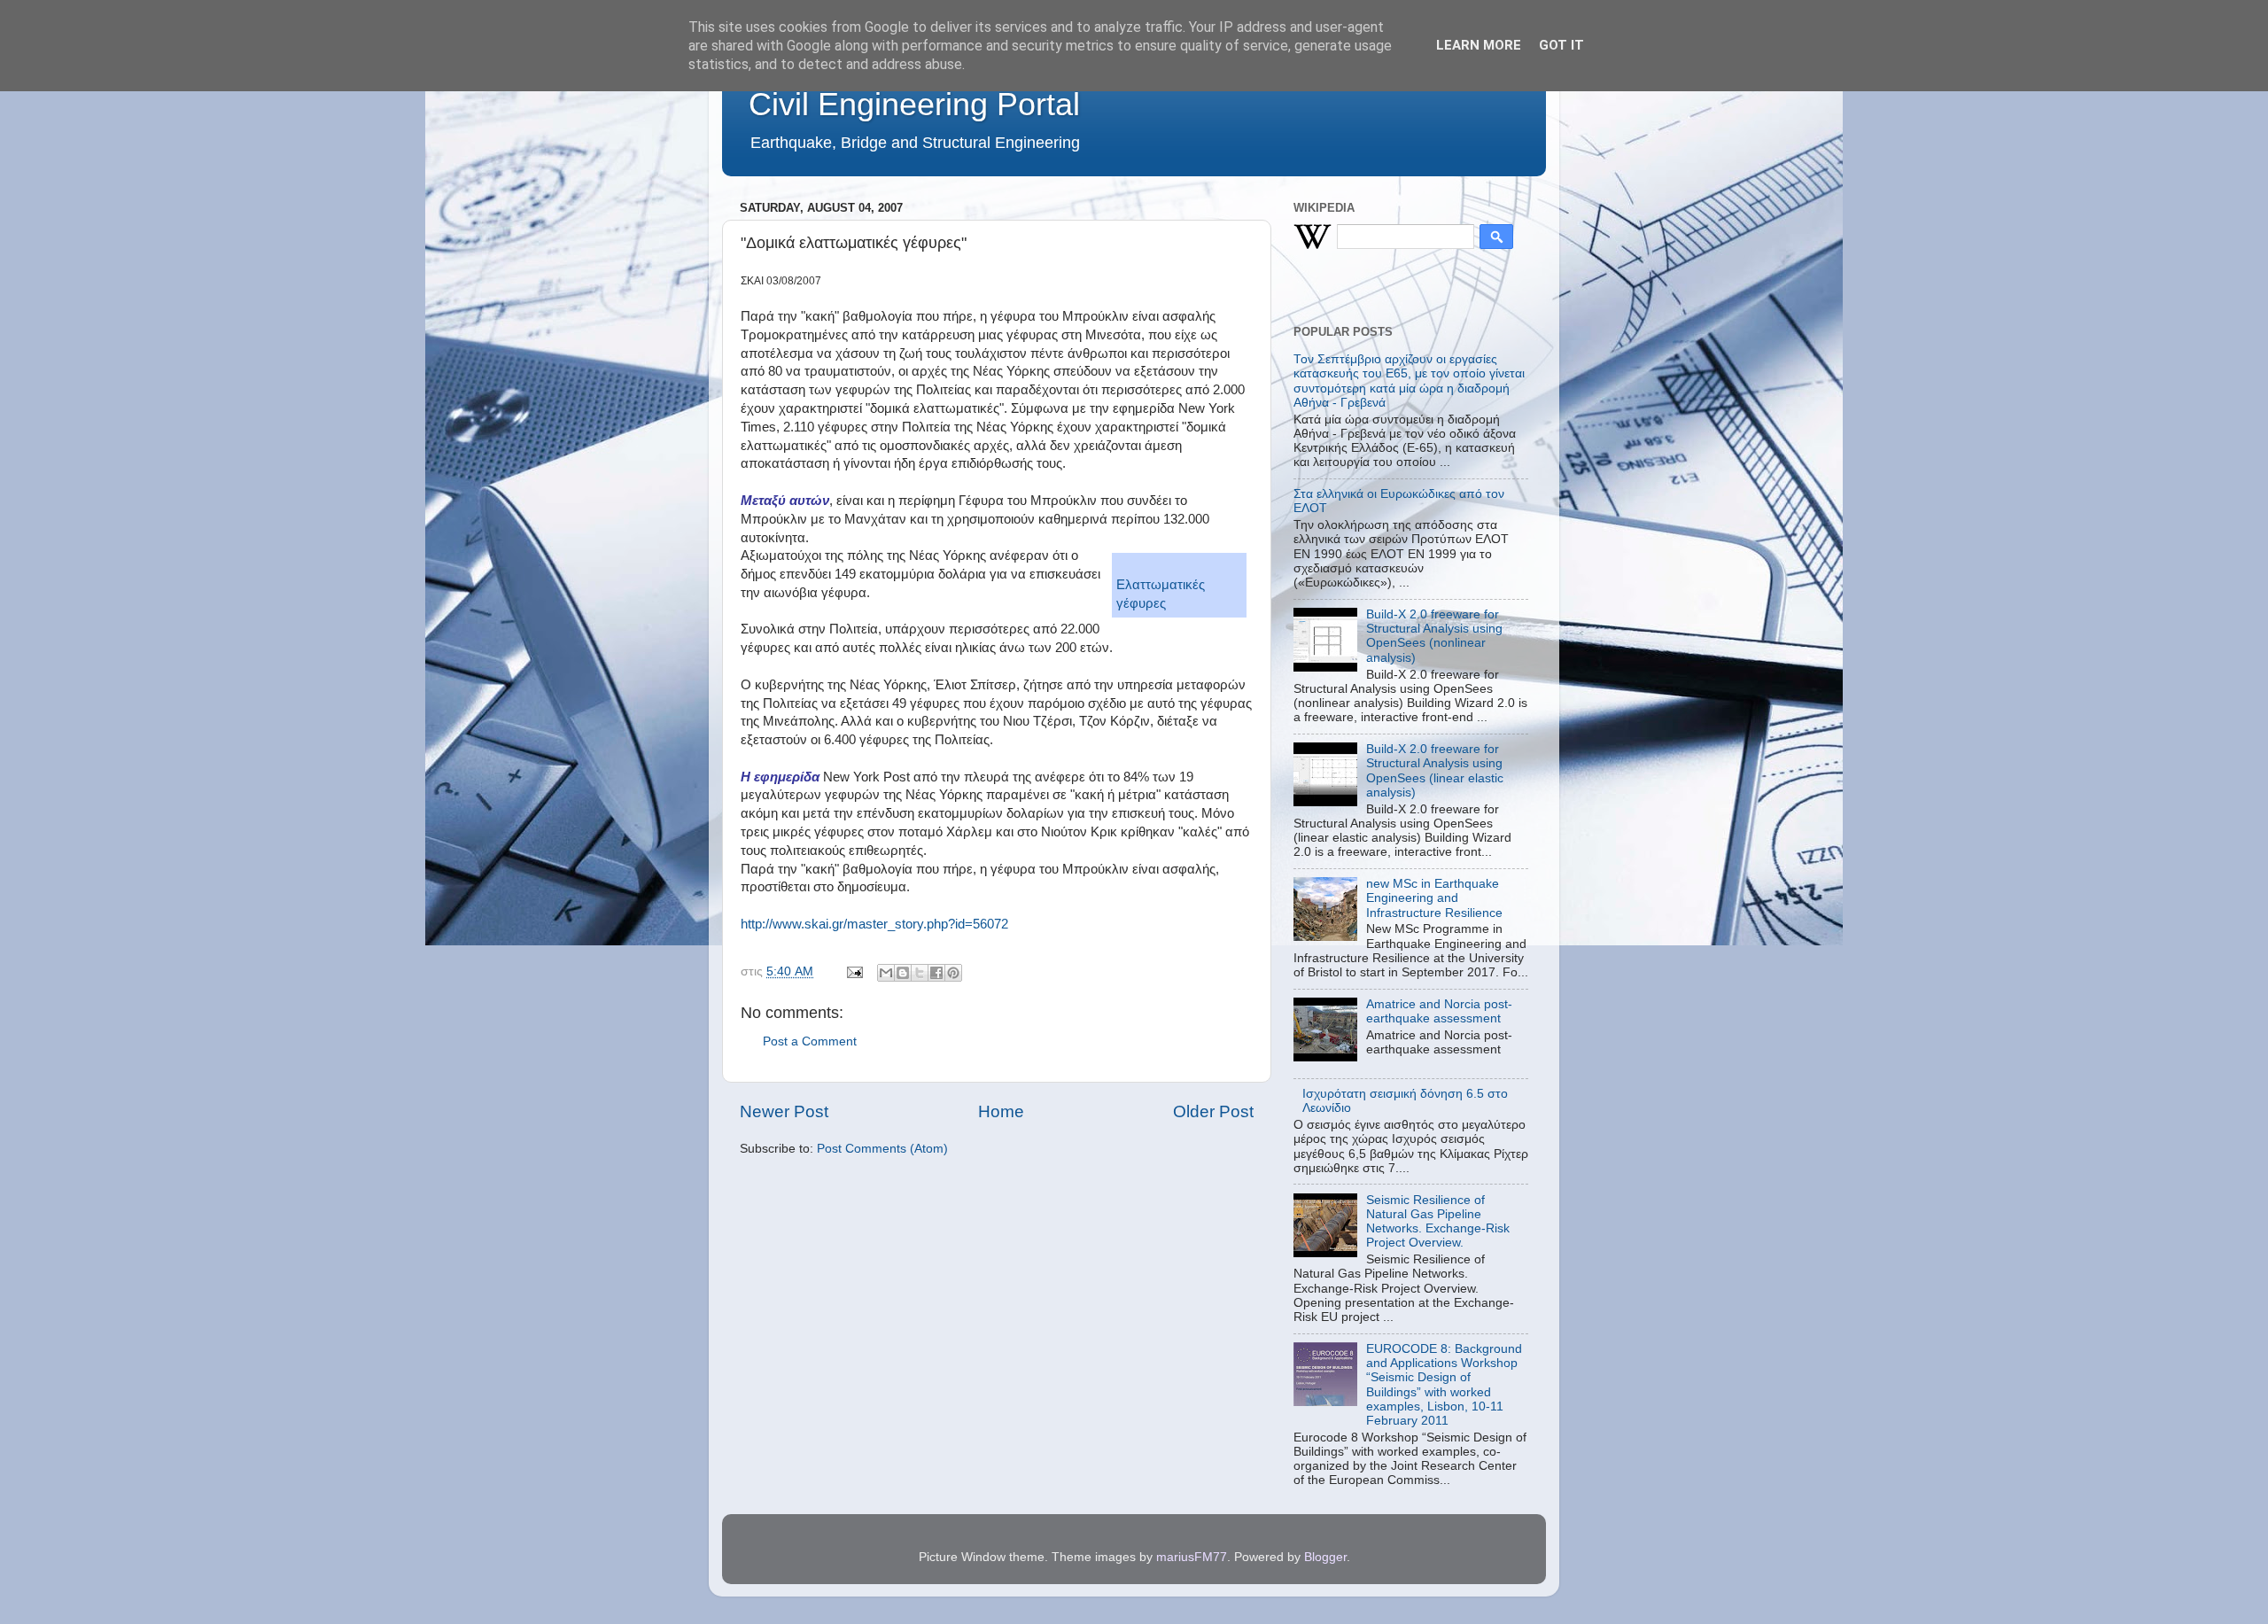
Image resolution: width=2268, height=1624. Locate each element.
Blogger (1325, 1557)
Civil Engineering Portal (914, 104)
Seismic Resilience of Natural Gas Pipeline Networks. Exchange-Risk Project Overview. (1438, 1222)
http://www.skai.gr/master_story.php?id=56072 (874, 924)
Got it (1561, 45)
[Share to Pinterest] (953, 973)
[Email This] (886, 973)
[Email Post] (854, 971)
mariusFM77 (1192, 1557)
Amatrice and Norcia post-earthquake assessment (1439, 1011)
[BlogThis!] (903, 973)
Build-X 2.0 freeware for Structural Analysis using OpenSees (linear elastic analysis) (1435, 771)
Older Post (1213, 1111)
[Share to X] (920, 973)
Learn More (1479, 45)
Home (1001, 1111)
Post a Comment (810, 1041)
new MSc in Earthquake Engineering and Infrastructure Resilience (1434, 898)
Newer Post (784, 1111)
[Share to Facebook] (936, 973)
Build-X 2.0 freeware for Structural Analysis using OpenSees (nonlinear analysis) (1434, 636)
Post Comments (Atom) (882, 1149)
